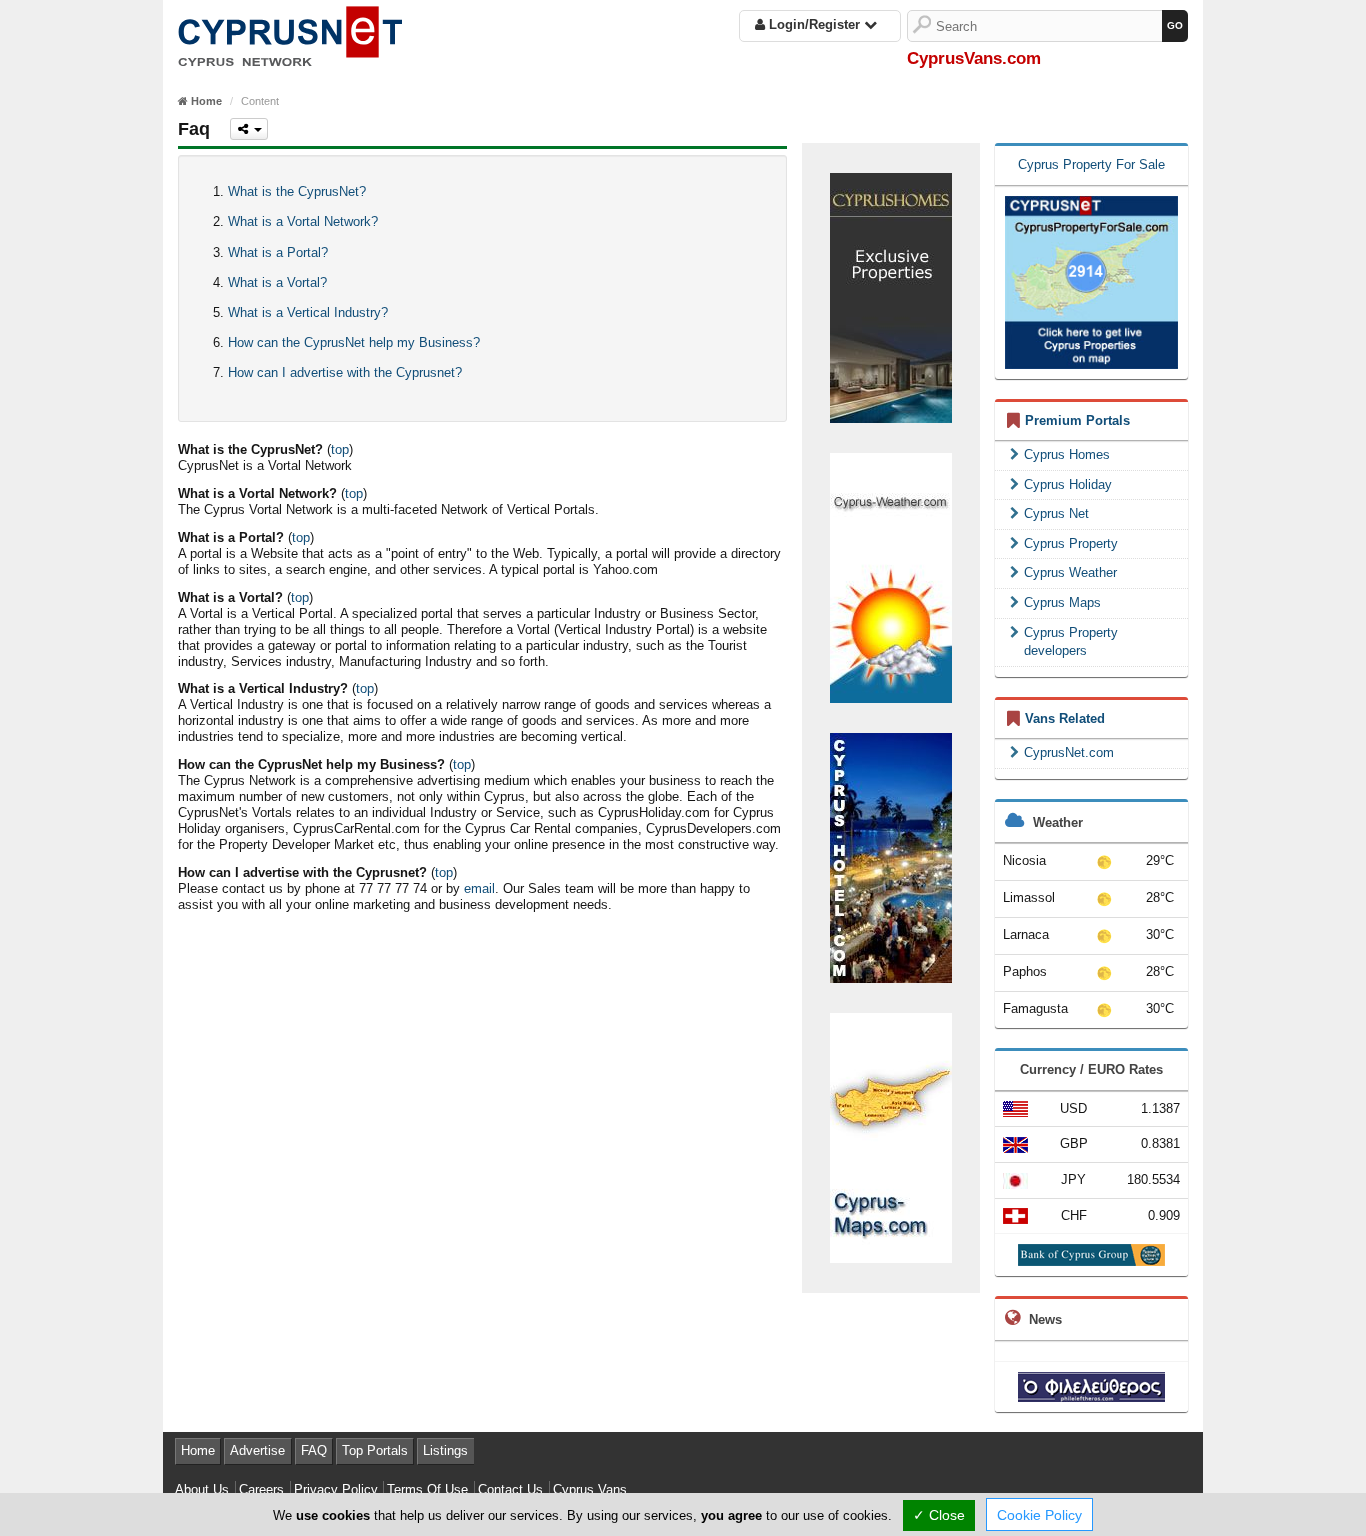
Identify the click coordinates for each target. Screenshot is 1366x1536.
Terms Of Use (427, 1489)
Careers (261, 1489)
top (340, 449)
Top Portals (375, 1450)
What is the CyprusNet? (297, 191)
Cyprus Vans (590, 1489)
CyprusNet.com (1069, 752)
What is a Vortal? (277, 282)
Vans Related (1065, 718)
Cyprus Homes (1067, 454)
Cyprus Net (1056, 513)
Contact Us (510, 1489)
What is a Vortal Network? (303, 221)
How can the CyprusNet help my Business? (354, 342)
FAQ (314, 1450)
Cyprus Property (1071, 543)
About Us (202, 1489)
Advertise (257, 1450)
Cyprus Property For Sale (1091, 164)
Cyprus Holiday (1068, 484)
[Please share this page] (249, 129)
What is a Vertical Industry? (308, 312)
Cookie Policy (1039, 1515)
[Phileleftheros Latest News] (1091, 1385)
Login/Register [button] (814, 24)
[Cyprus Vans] (290, 32)
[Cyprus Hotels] (891, 856)
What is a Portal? (278, 252)
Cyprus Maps (1062, 602)
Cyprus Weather (1070, 572)
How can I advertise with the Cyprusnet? (345, 372)
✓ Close (939, 1515)
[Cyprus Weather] (891, 576)
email (479, 888)
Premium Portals (1077, 420)
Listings (445, 1450)
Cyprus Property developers (1071, 642)
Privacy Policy (336, 1489)
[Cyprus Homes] (891, 296)
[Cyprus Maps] (891, 1136)
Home (198, 1450)
